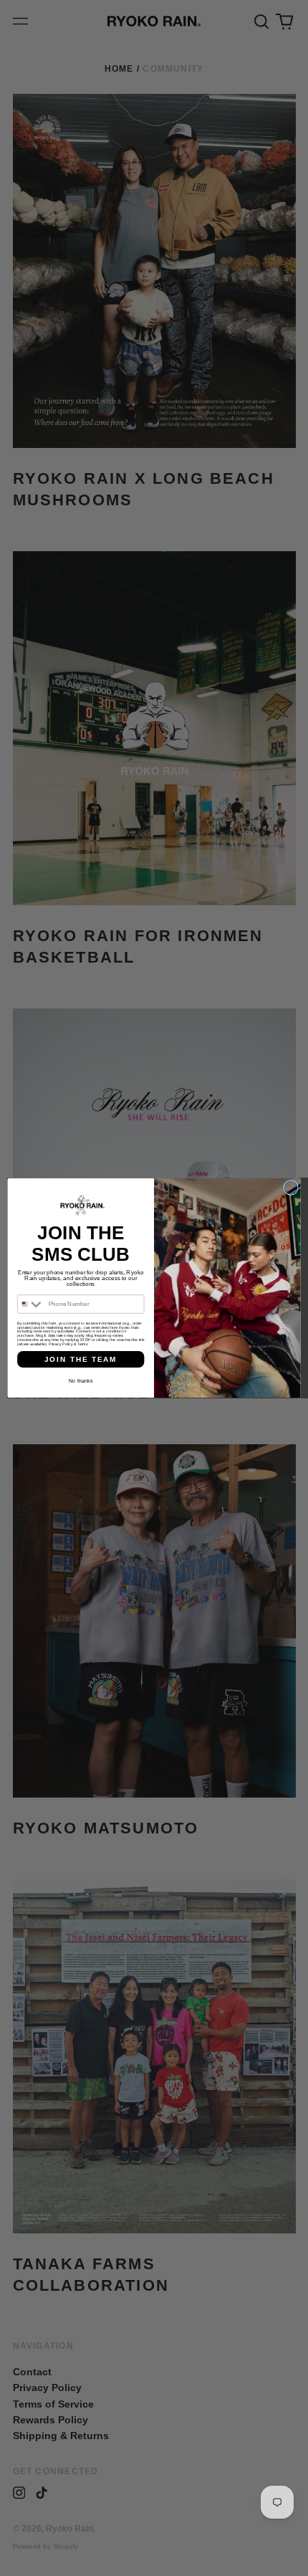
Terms (82, 1344)
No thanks (81, 1380)
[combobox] (32, 1304)
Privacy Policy (61, 1344)
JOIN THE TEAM (81, 1360)
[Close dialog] (291, 1188)
